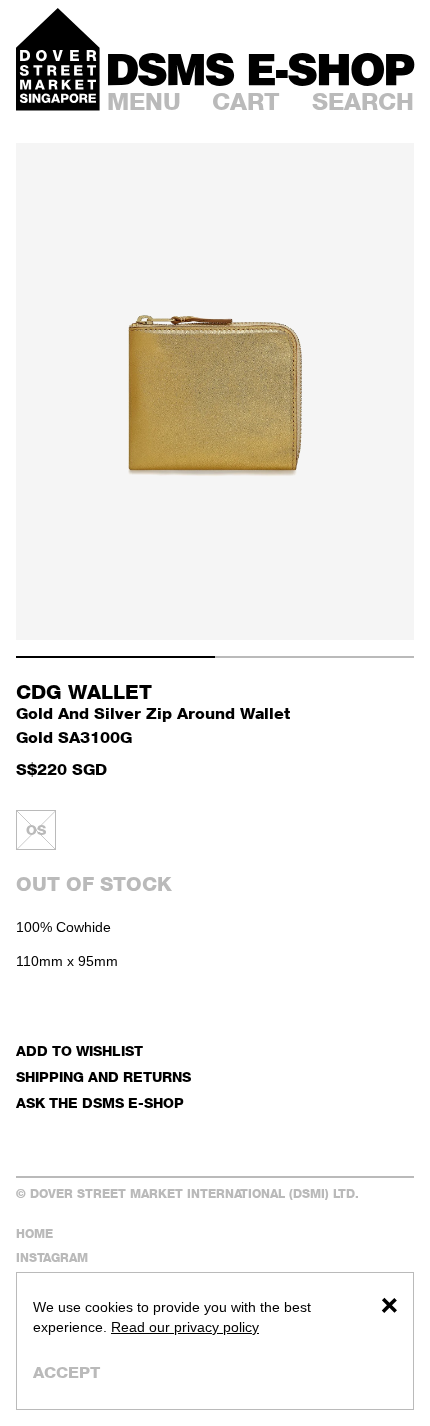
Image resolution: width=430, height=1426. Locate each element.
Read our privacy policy (185, 1327)
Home (34, 1233)
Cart (246, 101)
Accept (66, 1372)
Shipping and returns (103, 1076)
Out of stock (94, 884)
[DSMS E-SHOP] (261, 69)
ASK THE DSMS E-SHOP (100, 1102)
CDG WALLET (84, 692)
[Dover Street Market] (58, 59)
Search (363, 101)
